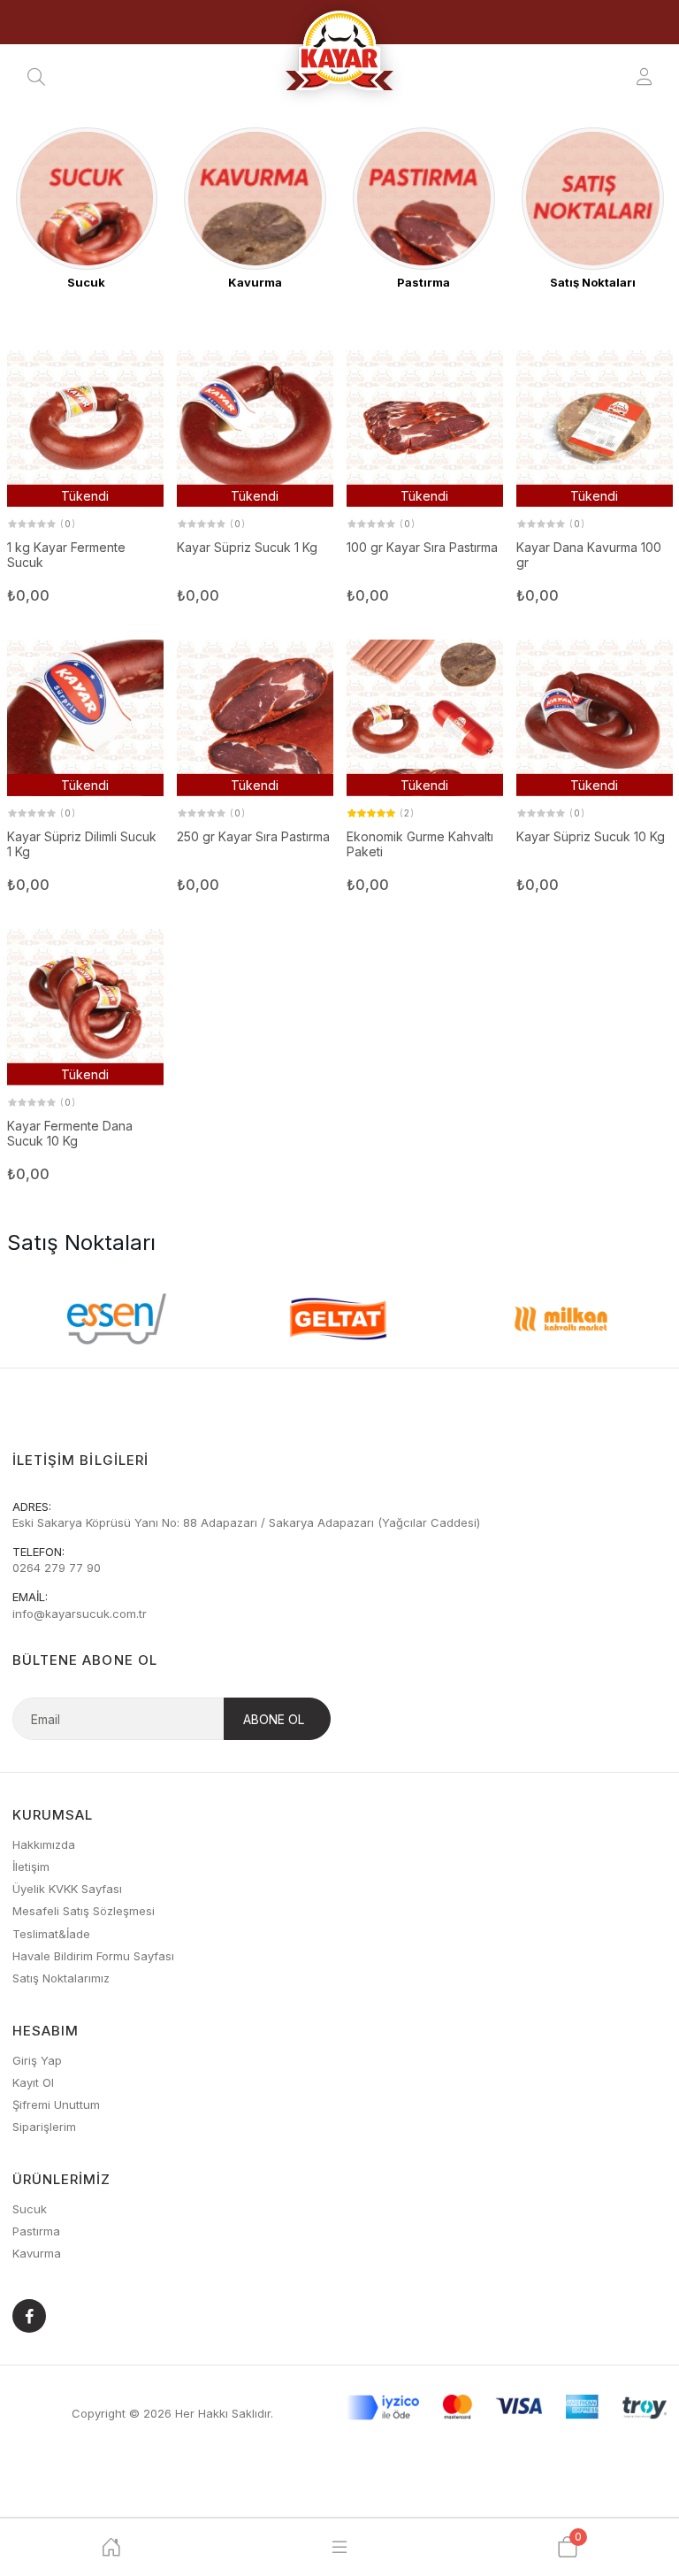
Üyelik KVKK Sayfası (67, 1889)
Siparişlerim (44, 2127)
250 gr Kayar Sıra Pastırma (253, 837)
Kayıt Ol (33, 2082)
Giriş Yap (37, 2060)
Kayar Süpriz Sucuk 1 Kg (247, 548)
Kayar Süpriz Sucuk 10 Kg (591, 837)
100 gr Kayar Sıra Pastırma (422, 548)
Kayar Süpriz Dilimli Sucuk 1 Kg (82, 844)
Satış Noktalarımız (61, 1978)
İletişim (31, 1867)
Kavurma (37, 2253)
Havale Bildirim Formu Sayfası (93, 1956)
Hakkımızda (44, 1844)
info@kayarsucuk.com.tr (80, 1614)
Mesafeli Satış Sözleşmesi (84, 1911)
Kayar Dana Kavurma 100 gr (589, 555)
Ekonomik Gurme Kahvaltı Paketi (420, 844)
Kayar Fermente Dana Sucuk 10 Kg (70, 1134)
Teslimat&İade (51, 1934)
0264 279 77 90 (57, 1568)
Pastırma (36, 2231)
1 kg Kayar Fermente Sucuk (66, 555)
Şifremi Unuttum (56, 2104)
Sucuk (30, 2209)
